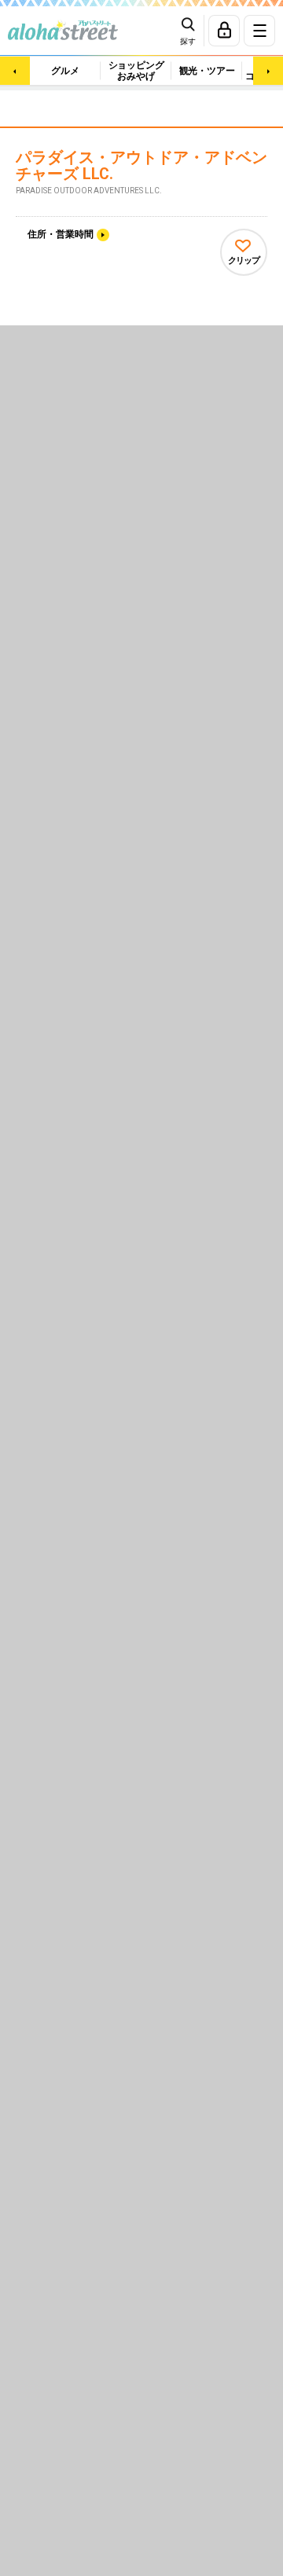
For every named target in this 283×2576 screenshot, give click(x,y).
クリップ (244, 261)
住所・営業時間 (61, 234)
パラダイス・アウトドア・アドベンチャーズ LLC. (141, 166)
